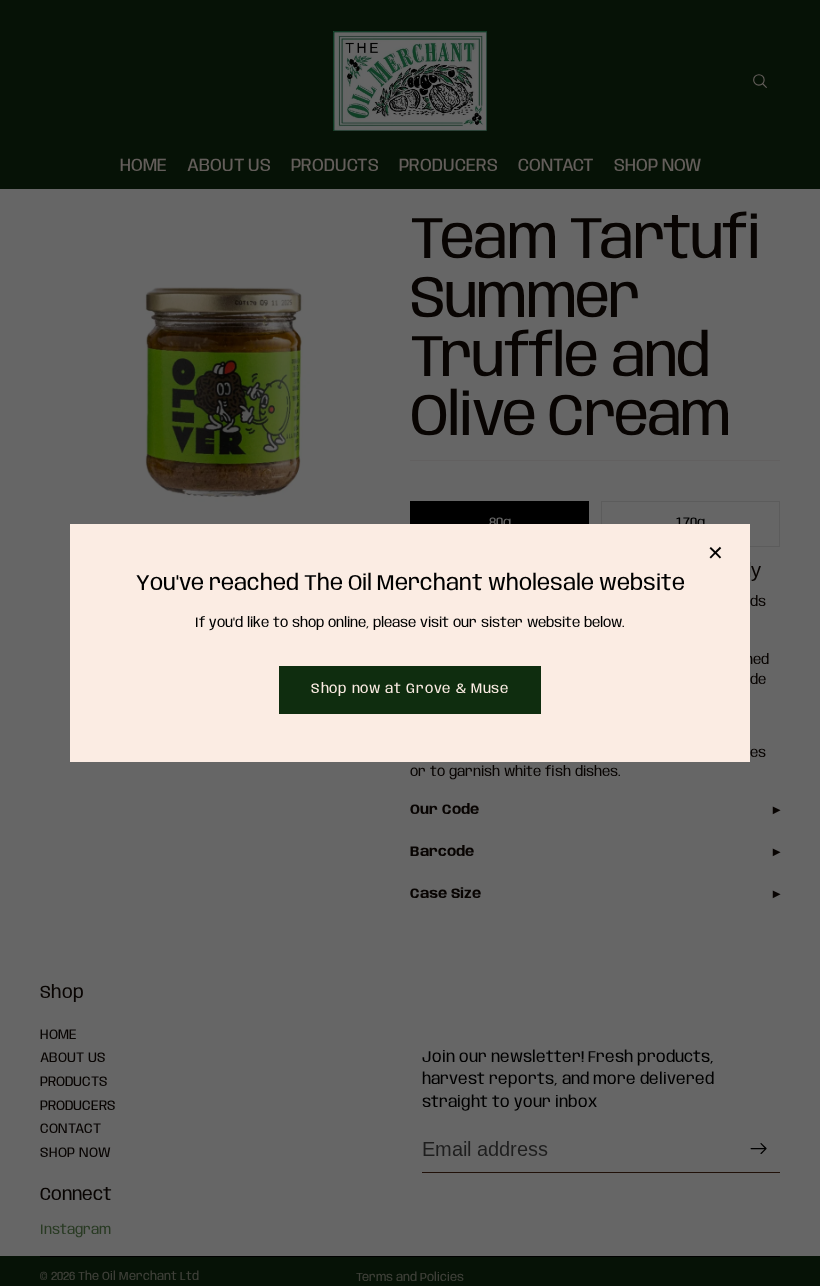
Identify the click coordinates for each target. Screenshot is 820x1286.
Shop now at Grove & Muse (410, 689)
